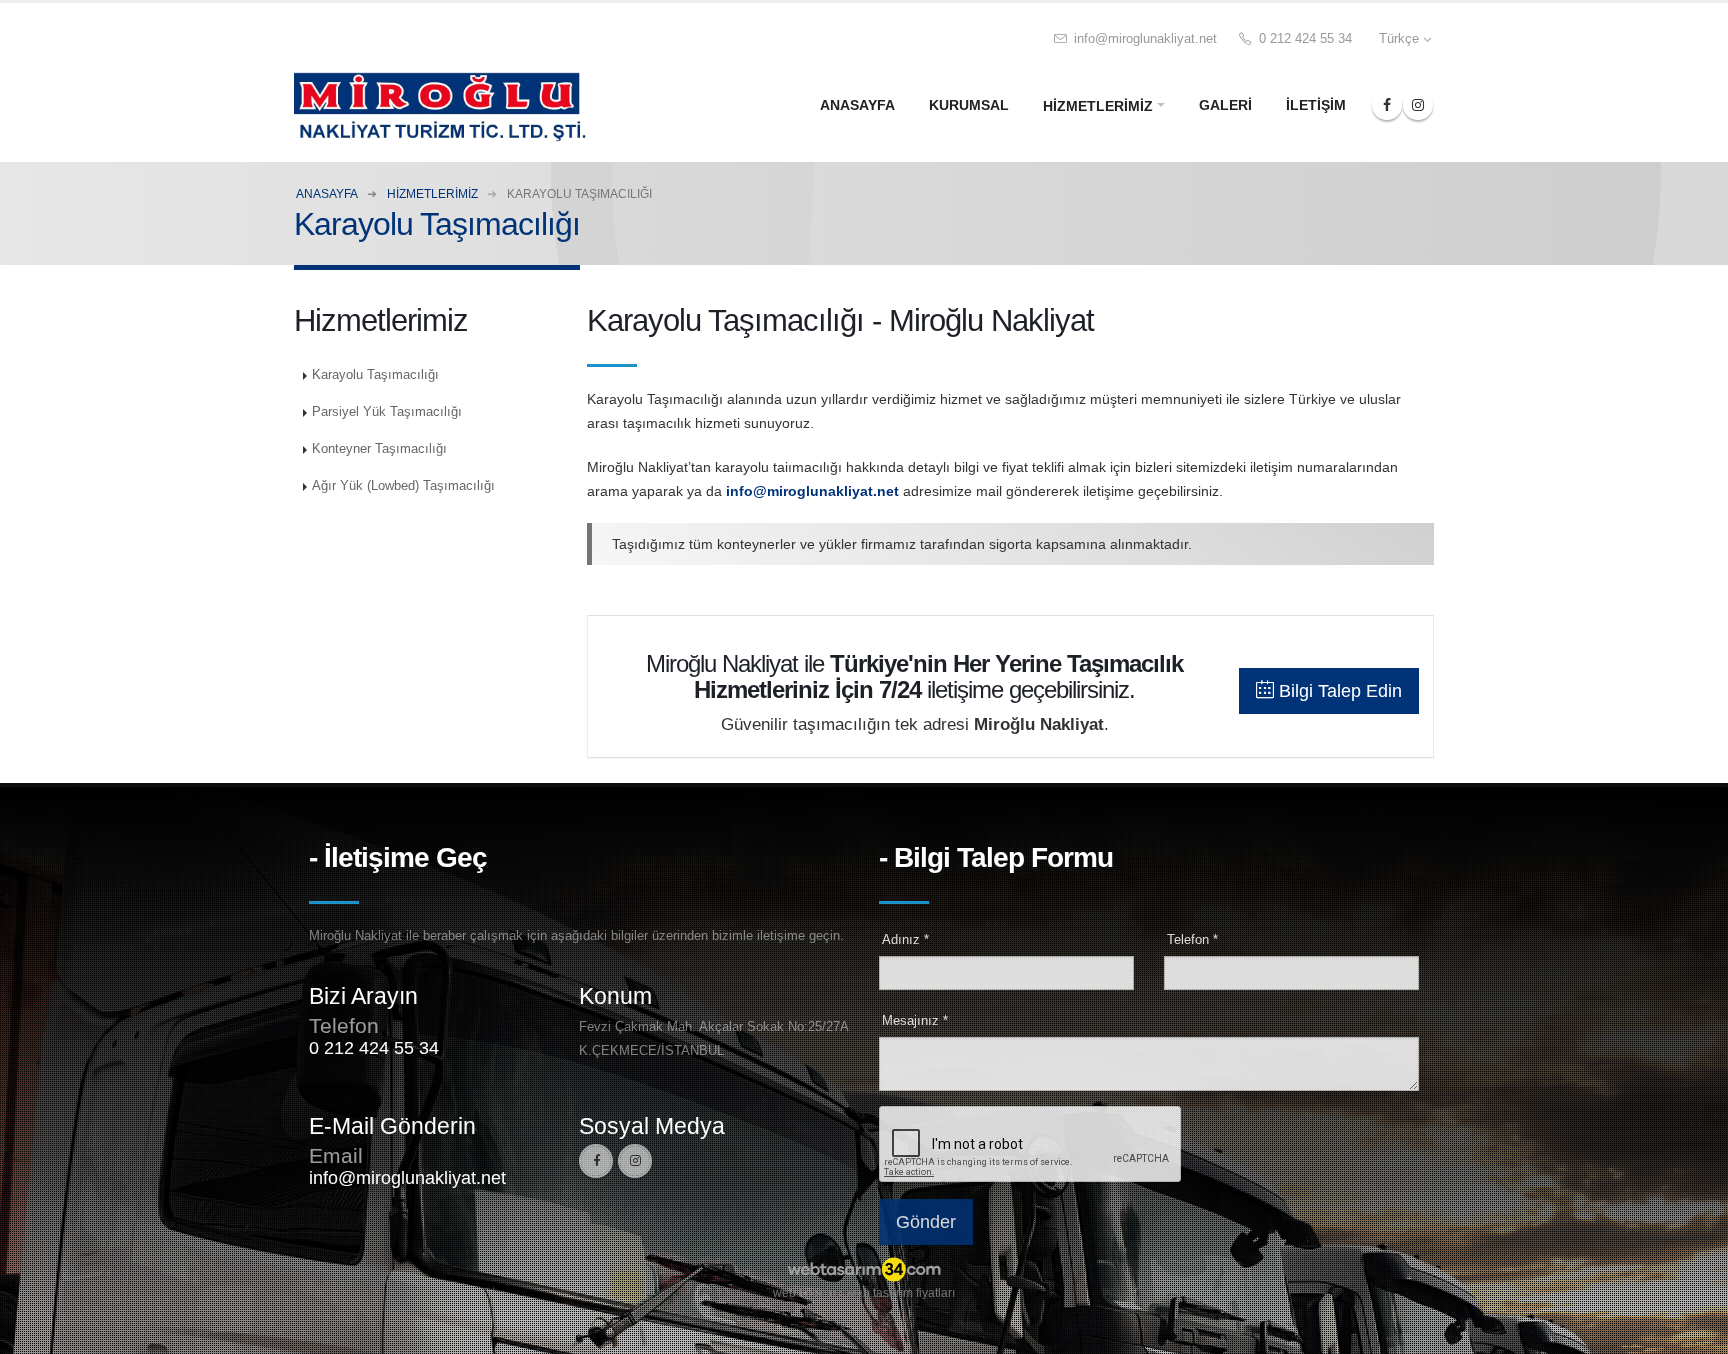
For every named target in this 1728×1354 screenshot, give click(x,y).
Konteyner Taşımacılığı (379, 449)
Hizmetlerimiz (1098, 106)
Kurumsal (969, 105)
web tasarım (806, 1293)
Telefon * (1192, 940)
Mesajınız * (915, 1021)
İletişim (1316, 105)
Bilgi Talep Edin (1338, 691)
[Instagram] (635, 1161)
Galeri (1225, 105)
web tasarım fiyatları (901, 1293)
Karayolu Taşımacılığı (375, 375)
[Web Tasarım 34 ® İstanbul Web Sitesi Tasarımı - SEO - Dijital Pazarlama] (864, 1271)
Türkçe (1399, 39)
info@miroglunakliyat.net (1143, 39)
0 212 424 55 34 (1303, 39)
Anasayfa (857, 105)
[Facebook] (596, 1161)
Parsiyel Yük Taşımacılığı (387, 412)
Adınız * (905, 940)
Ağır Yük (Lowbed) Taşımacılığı (403, 486)
